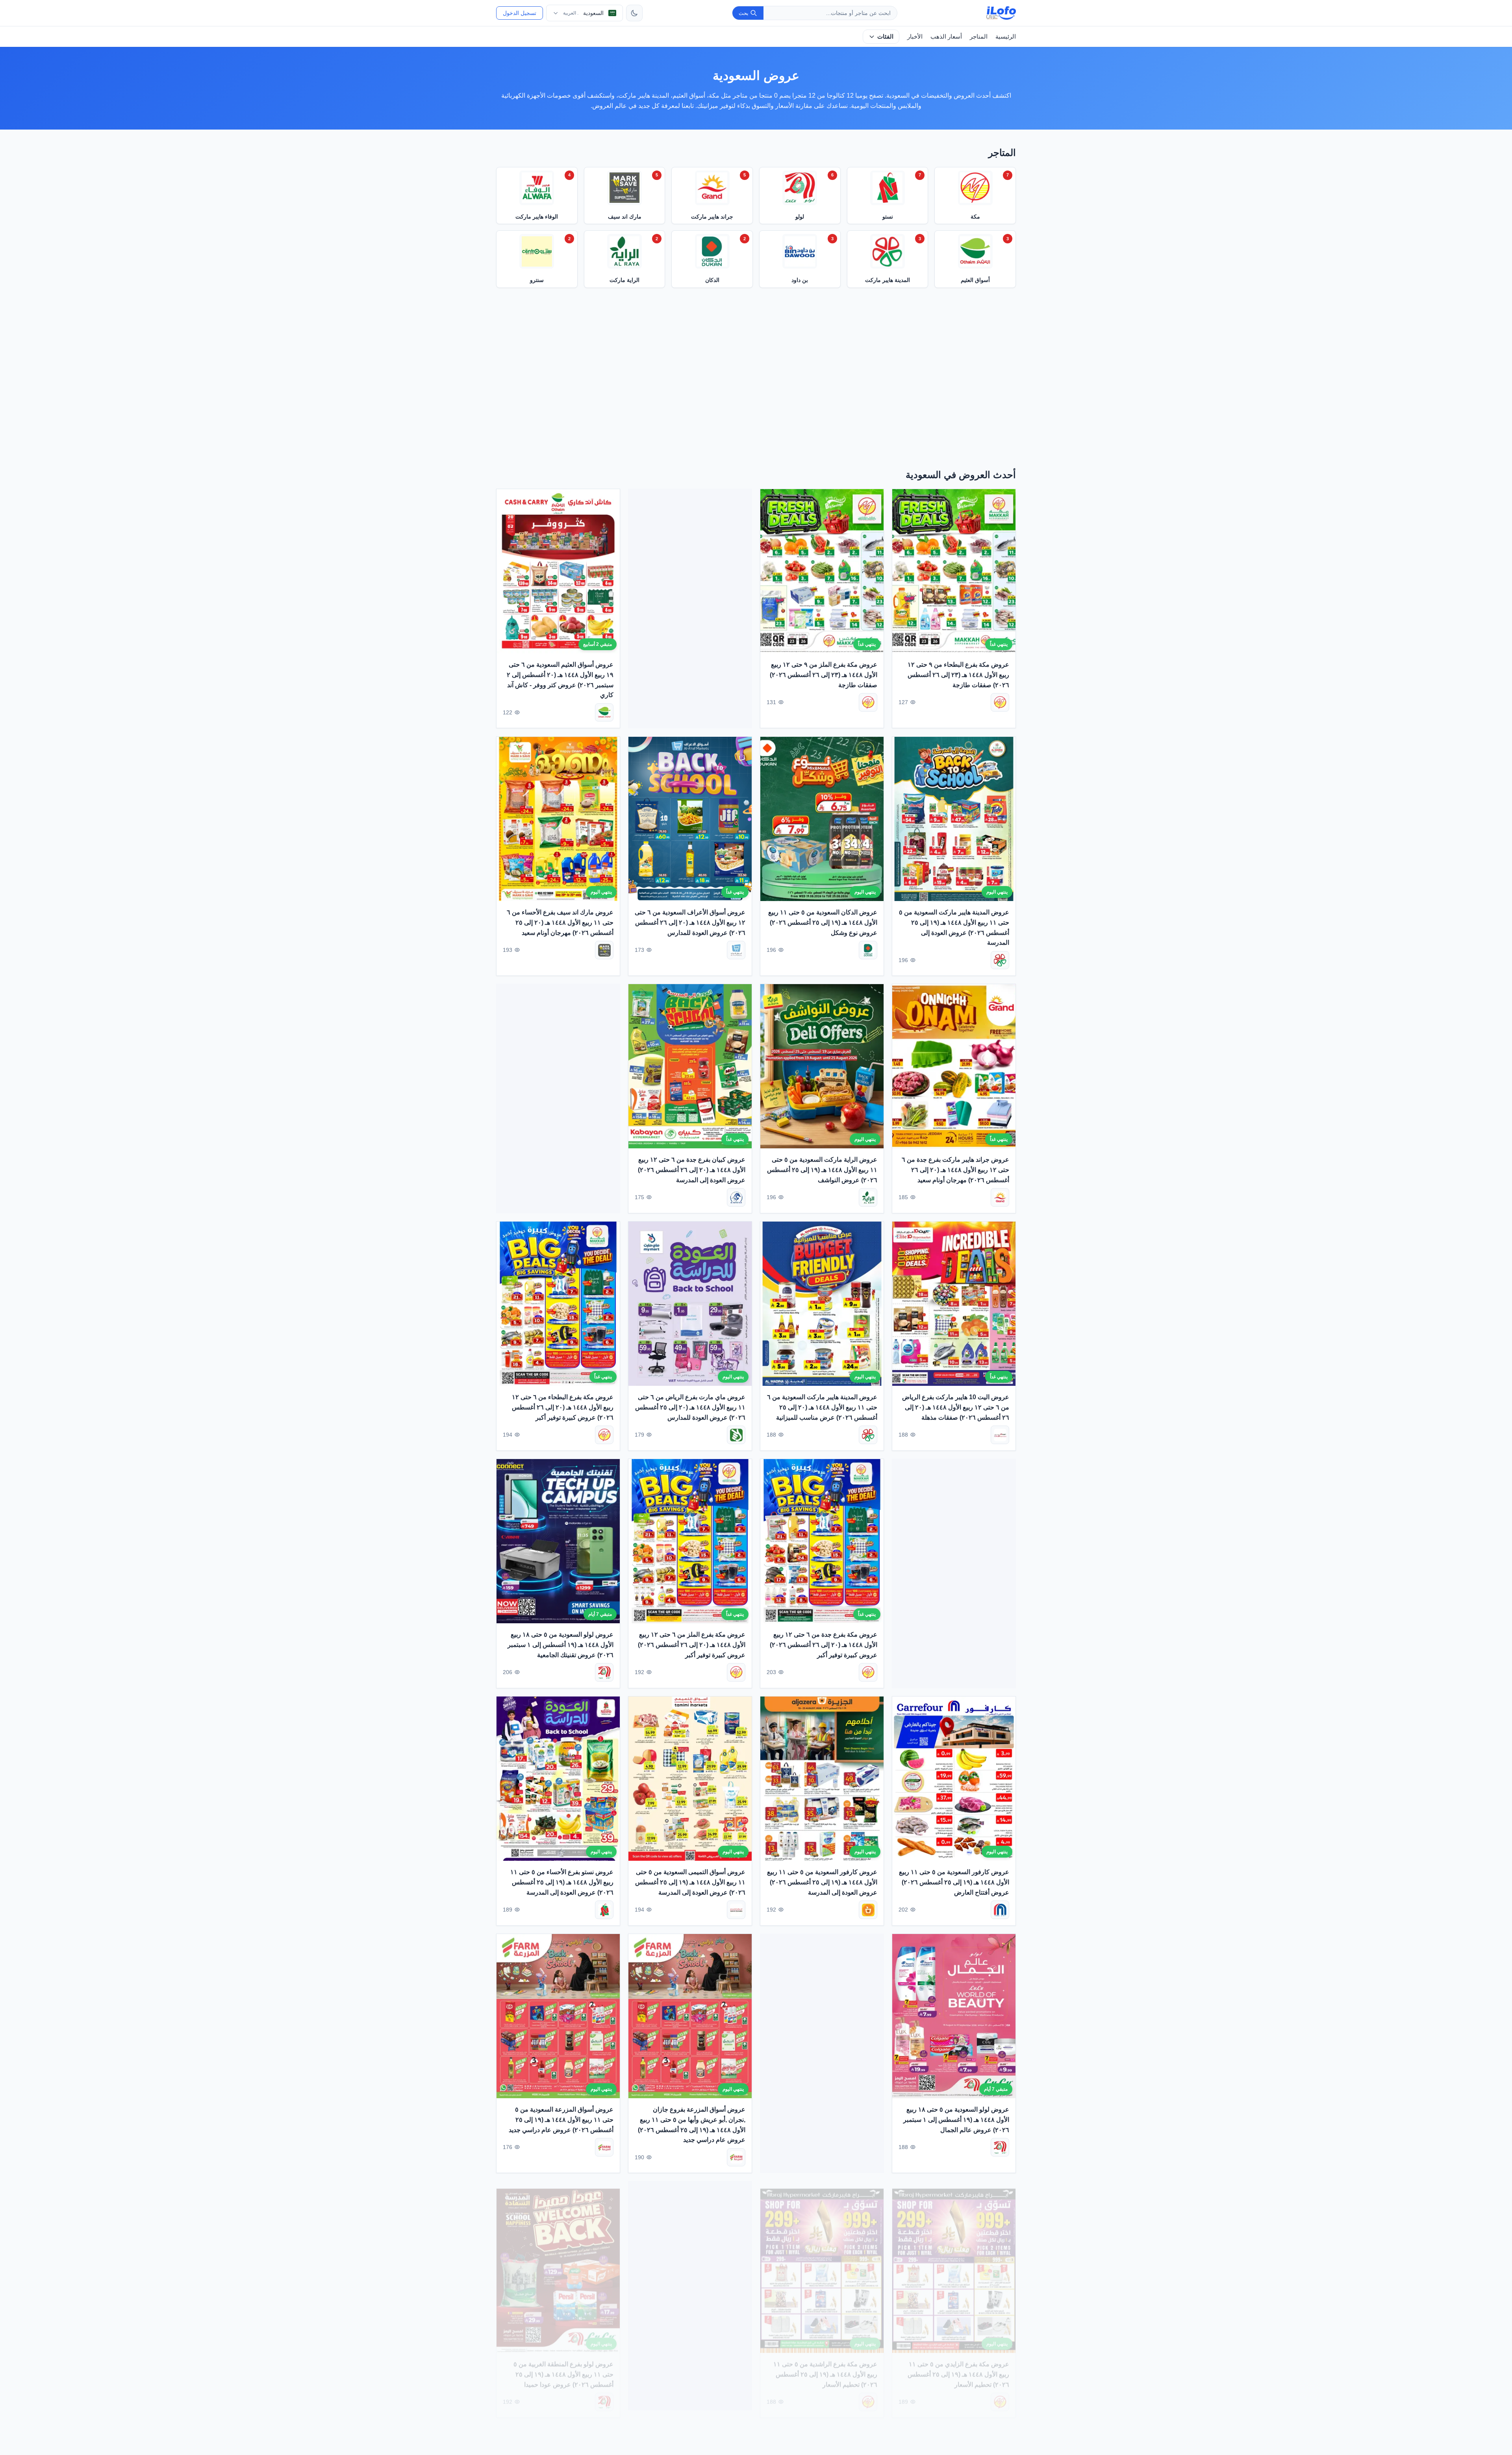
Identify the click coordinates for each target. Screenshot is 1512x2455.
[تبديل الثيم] (634, 13)
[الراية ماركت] (868, 1197)
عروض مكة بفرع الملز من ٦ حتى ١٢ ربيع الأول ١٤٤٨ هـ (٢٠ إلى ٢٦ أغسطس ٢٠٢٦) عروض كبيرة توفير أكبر (692, 1645)
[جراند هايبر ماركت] (1000, 1197)
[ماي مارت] (736, 1435)
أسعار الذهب (946, 36)
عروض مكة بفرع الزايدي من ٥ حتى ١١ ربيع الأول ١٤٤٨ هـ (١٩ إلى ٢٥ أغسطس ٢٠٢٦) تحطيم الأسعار (958, 2367)
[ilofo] (1001, 13)
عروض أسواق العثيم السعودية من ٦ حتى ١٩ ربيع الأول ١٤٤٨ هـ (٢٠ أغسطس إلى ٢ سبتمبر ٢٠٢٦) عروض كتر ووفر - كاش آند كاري (560, 680)
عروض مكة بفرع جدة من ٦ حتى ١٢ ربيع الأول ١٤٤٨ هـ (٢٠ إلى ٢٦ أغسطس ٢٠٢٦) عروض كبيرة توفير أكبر (824, 1645)
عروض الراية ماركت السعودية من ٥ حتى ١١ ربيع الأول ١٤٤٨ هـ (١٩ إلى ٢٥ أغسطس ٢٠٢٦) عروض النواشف (822, 1170)
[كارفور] (1000, 1910)
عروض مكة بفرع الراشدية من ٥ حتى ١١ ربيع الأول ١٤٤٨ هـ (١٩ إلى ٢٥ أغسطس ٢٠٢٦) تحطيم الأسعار (825, 2367)
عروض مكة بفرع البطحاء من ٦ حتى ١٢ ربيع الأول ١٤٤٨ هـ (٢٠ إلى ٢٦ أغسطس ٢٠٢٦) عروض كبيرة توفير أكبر (563, 1407)
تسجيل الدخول (520, 13)
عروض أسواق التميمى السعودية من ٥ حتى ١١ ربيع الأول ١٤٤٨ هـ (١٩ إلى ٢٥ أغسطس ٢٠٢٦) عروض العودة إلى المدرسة (690, 1882)
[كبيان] (736, 1197)
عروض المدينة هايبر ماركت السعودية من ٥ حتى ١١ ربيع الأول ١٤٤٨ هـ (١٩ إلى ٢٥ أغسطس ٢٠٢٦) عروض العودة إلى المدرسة (954, 927)
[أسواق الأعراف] (736, 950)
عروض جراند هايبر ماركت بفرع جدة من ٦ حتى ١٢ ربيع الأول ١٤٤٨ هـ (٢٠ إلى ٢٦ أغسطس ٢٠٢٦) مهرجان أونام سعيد (955, 1170)
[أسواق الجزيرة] (868, 1910)
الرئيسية (1006, 36)
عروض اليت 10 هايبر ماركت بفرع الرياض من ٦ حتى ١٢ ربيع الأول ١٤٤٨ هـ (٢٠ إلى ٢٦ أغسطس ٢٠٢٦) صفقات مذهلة (956, 1407)
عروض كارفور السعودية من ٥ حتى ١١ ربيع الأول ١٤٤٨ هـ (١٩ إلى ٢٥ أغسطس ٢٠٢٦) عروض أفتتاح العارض (954, 1882)
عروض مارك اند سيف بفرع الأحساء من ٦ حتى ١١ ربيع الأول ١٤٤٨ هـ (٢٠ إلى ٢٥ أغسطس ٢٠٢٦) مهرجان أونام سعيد (560, 922)
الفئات (885, 36)
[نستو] (604, 1910)
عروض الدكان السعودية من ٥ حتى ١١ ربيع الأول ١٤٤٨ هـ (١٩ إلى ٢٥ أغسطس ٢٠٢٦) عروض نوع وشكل (823, 922)
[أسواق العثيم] (604, 713)
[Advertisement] (756, 381)
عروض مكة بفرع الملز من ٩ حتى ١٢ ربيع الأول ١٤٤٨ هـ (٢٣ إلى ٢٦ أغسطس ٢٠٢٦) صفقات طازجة (824, 675)
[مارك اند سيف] (604, 950)
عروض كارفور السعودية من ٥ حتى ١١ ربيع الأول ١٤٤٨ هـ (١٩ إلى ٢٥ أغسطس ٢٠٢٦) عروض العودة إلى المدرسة (822, 1882)
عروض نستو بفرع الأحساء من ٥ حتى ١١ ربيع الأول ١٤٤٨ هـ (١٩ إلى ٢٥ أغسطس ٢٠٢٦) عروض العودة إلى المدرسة (562, 1882)
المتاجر (979, 36)
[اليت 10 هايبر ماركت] (1000, 1435)
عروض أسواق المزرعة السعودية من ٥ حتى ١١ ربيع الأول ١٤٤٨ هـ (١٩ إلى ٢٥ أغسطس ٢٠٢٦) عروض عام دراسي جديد (561, 2119)
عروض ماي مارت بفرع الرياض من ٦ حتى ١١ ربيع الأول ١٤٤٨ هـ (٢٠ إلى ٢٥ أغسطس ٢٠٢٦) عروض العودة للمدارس (690, 1407)
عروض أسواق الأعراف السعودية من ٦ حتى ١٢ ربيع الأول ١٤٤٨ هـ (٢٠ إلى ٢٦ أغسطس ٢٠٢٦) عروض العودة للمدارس (690, 922)
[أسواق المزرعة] (736, 2157)
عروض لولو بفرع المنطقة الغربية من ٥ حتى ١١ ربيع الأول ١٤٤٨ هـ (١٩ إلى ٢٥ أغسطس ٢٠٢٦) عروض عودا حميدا (563, 2367)
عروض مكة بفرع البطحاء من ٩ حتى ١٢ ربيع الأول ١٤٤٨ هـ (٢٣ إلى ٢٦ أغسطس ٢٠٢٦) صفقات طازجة (958, 675)
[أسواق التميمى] (736, 1910)
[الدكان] (868, 950)
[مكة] (1000, 702)
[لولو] (604, 1672)
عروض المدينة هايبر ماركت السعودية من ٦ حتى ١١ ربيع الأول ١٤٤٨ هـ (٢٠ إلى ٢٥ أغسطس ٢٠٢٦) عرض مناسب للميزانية (822, 1407)
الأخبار (915, 36)
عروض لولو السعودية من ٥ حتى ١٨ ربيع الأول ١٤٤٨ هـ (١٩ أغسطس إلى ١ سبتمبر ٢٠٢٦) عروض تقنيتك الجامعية (561, 1645)
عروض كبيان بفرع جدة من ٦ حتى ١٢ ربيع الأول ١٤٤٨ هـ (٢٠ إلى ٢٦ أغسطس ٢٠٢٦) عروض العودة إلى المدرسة (692, 1170)
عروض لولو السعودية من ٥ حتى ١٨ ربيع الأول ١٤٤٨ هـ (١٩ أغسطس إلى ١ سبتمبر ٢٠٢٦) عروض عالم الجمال (956, 2119)
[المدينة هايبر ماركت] (1000, 960)
